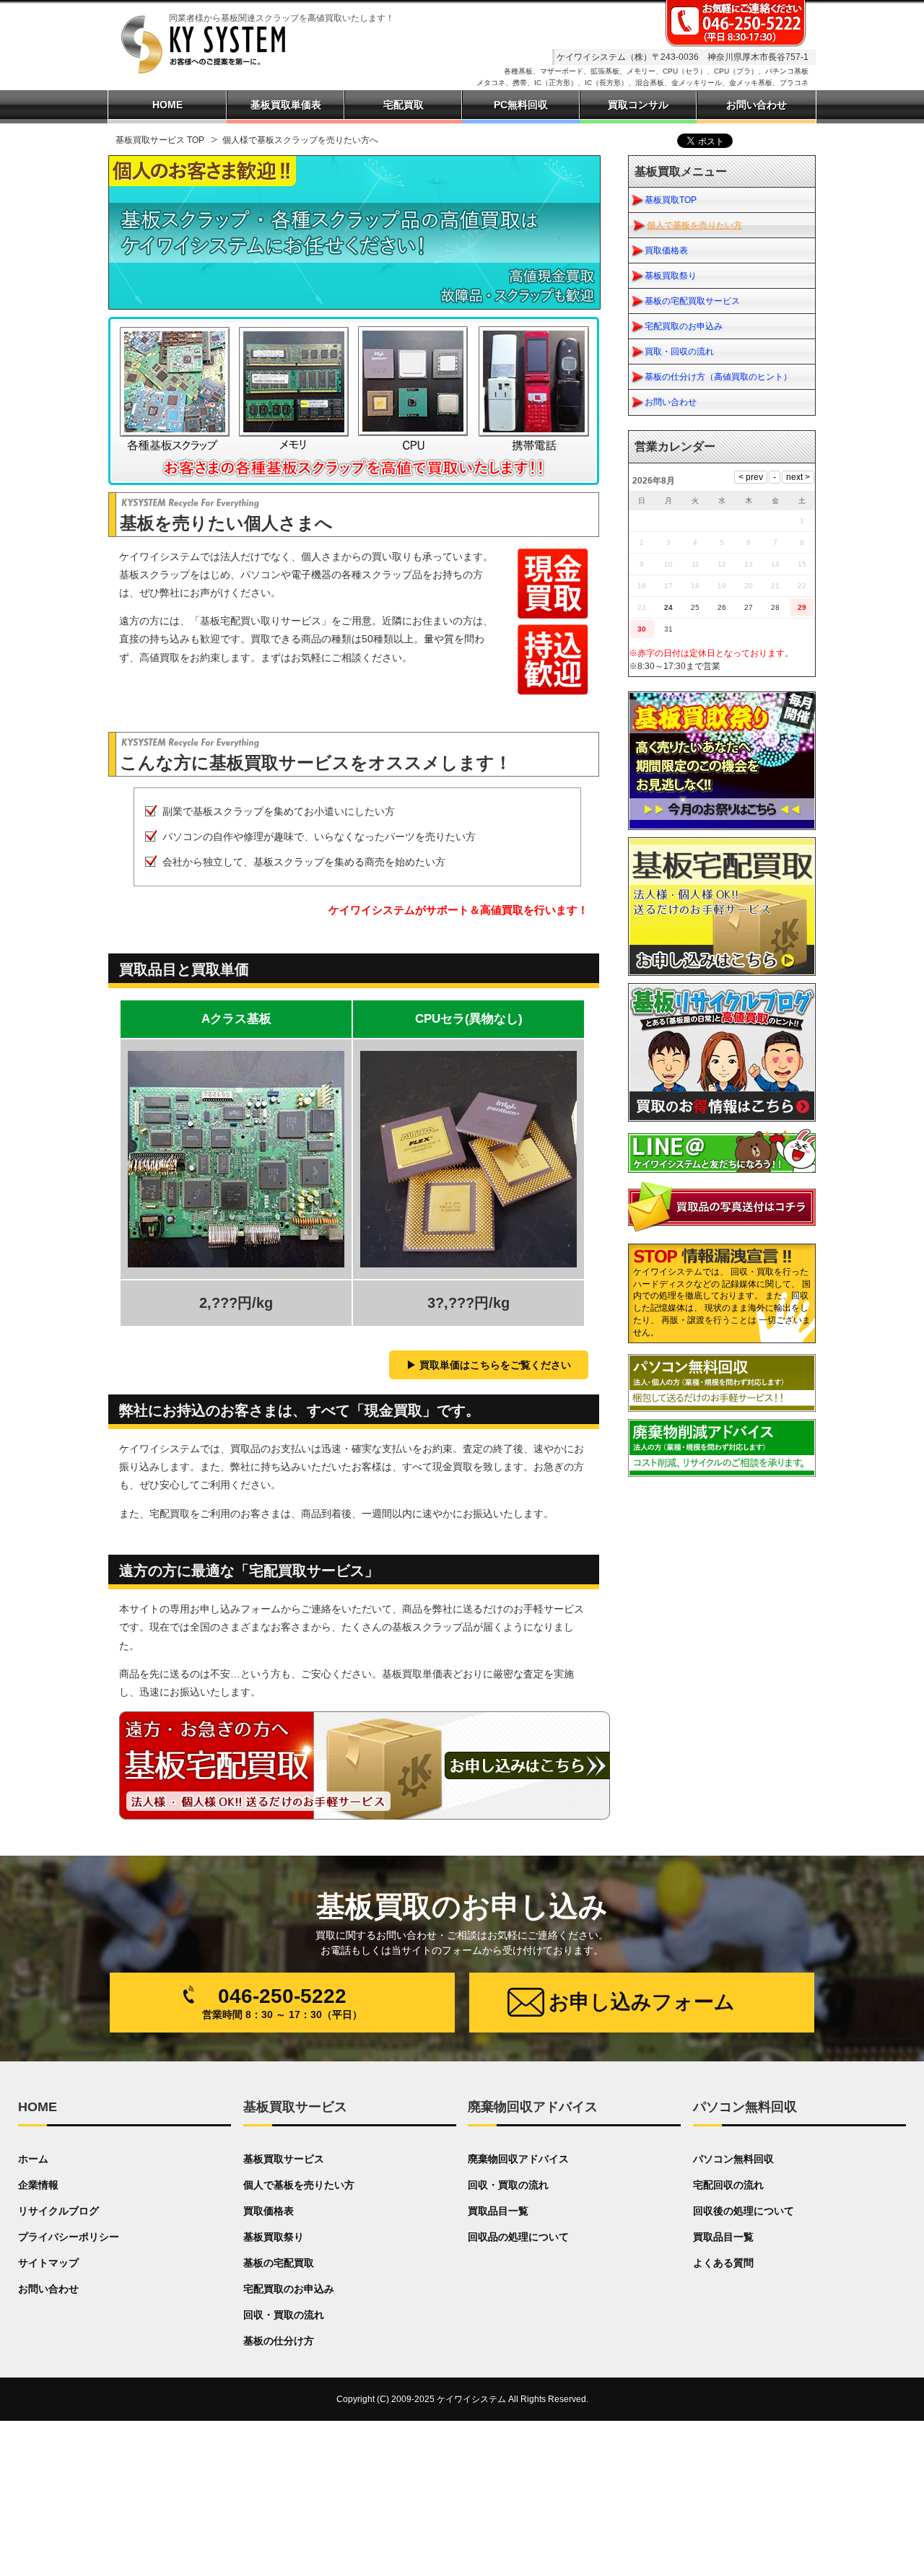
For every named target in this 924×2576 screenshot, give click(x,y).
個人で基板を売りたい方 (694, 225)
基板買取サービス (284, 2159)
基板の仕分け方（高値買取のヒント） (718, 377)
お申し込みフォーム (642, 2002)
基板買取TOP (671, 200)
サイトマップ (48, 2263)
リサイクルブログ (58, 2211)
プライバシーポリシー (69, 2237)
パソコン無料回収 (733, 2159)
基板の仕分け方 (279, 2341)
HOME (167, 105)
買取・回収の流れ (679, 352)
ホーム (33, 2159)
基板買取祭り (671, 276)
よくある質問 (723, 2263)
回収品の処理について (518, 2237)
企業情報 (38, 2185)
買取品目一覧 (498, 2211)
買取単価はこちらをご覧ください (495, 1365)
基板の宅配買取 (279, 2263)
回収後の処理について (744, 2211)
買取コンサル (638, 105)
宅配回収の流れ (728, 2185)
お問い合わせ (671, 402)
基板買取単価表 (286, 105)
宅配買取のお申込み (684, 326)
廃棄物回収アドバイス (518, 2159)
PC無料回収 (521, 105)
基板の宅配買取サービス (692, 301)
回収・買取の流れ (284, 2315)
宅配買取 (404, 105)
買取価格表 (666, 250)
